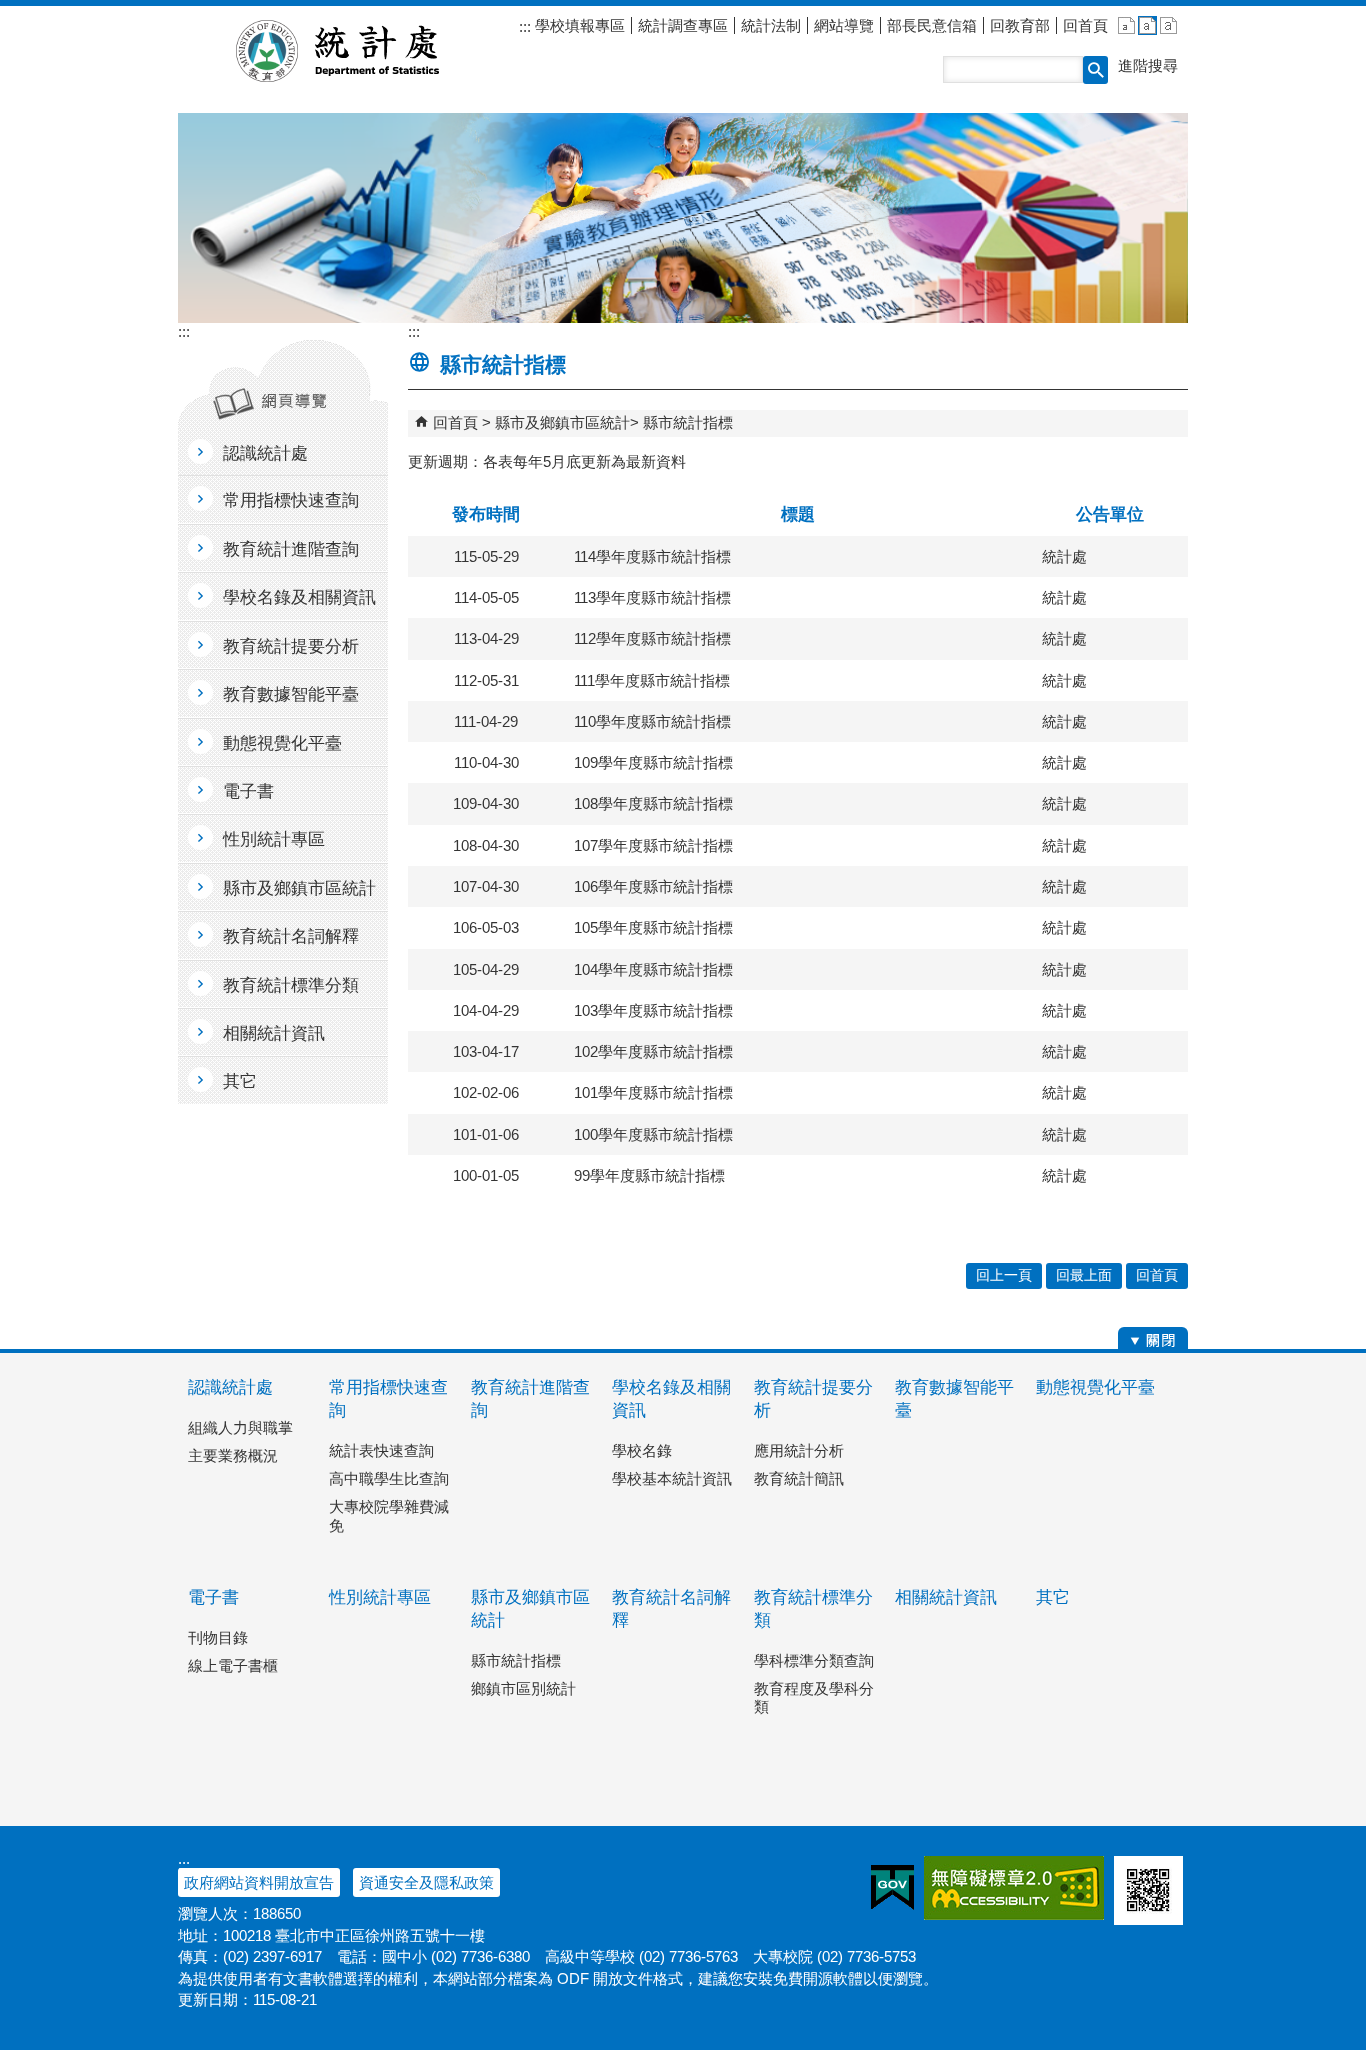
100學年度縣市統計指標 (653, 1134)
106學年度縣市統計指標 (653, 886)
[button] (1095, 70)
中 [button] (1147, 25)
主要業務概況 (233, 1455)
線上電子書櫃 (233, 1665)
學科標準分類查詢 (814, 1660)
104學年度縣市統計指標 (653, 969)
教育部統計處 (361, 51)
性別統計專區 (380, 1597)
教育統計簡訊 (799, 1478)
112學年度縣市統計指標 (652, 638)
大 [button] (1168, 25)
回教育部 (1020, 25)
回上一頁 (1004, 1275)
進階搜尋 (1148, 65)
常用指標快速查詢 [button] (291, 500)
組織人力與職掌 (240, 1427)
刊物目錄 (218, 1637)
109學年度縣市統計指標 (653, 762)
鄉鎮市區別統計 (523, 1688)
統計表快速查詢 (381, 1450)
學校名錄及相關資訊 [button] (299, 597)
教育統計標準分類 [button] (291, 985)
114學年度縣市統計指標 (652, 556)
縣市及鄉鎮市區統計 (562, 422)
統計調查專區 (683, 25)
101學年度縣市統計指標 (653, 1092)
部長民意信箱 (932, 25)
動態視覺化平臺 (1095, 1387)
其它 (1053, 1597)
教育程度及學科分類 (814, 1697)
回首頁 (1085, 25)
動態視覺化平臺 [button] (282, 743)
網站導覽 (844, 25)
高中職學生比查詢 (389, 1478)
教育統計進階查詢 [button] (291, 549)
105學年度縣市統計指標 (653, 927)
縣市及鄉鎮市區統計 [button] (299, 888)
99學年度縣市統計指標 (649, 1175)
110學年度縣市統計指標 (652, 721)
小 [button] (1126, 25)
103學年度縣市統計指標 (653, 1010)
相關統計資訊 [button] (274, 1033)
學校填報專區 (578, 25)
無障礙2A (1014, 1888)
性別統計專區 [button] (274, 839)
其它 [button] (240, 1081)
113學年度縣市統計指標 (652, 597)
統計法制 (771, 25)
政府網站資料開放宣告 (259, 1882)
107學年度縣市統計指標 (653, 845)
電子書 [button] (248, 791)
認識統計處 (230, 1387)
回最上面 (1084, 1275)
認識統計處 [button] (265, 453)
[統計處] (683, 218)
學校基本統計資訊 (672, 1478)
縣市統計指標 (688, 422)
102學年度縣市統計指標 (653, 1051)
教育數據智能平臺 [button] (291, 694)
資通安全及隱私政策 (426, 1882)
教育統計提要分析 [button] (291, 646)
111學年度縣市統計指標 (652, 680)
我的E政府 (892, 1888)
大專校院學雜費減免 (389, 1515)
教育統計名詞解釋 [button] (291, 936)
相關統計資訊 (946, 1597)
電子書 (213, 1597)
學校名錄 (642, 1450)
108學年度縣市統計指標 (653, 803)
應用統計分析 (799, 1450)
